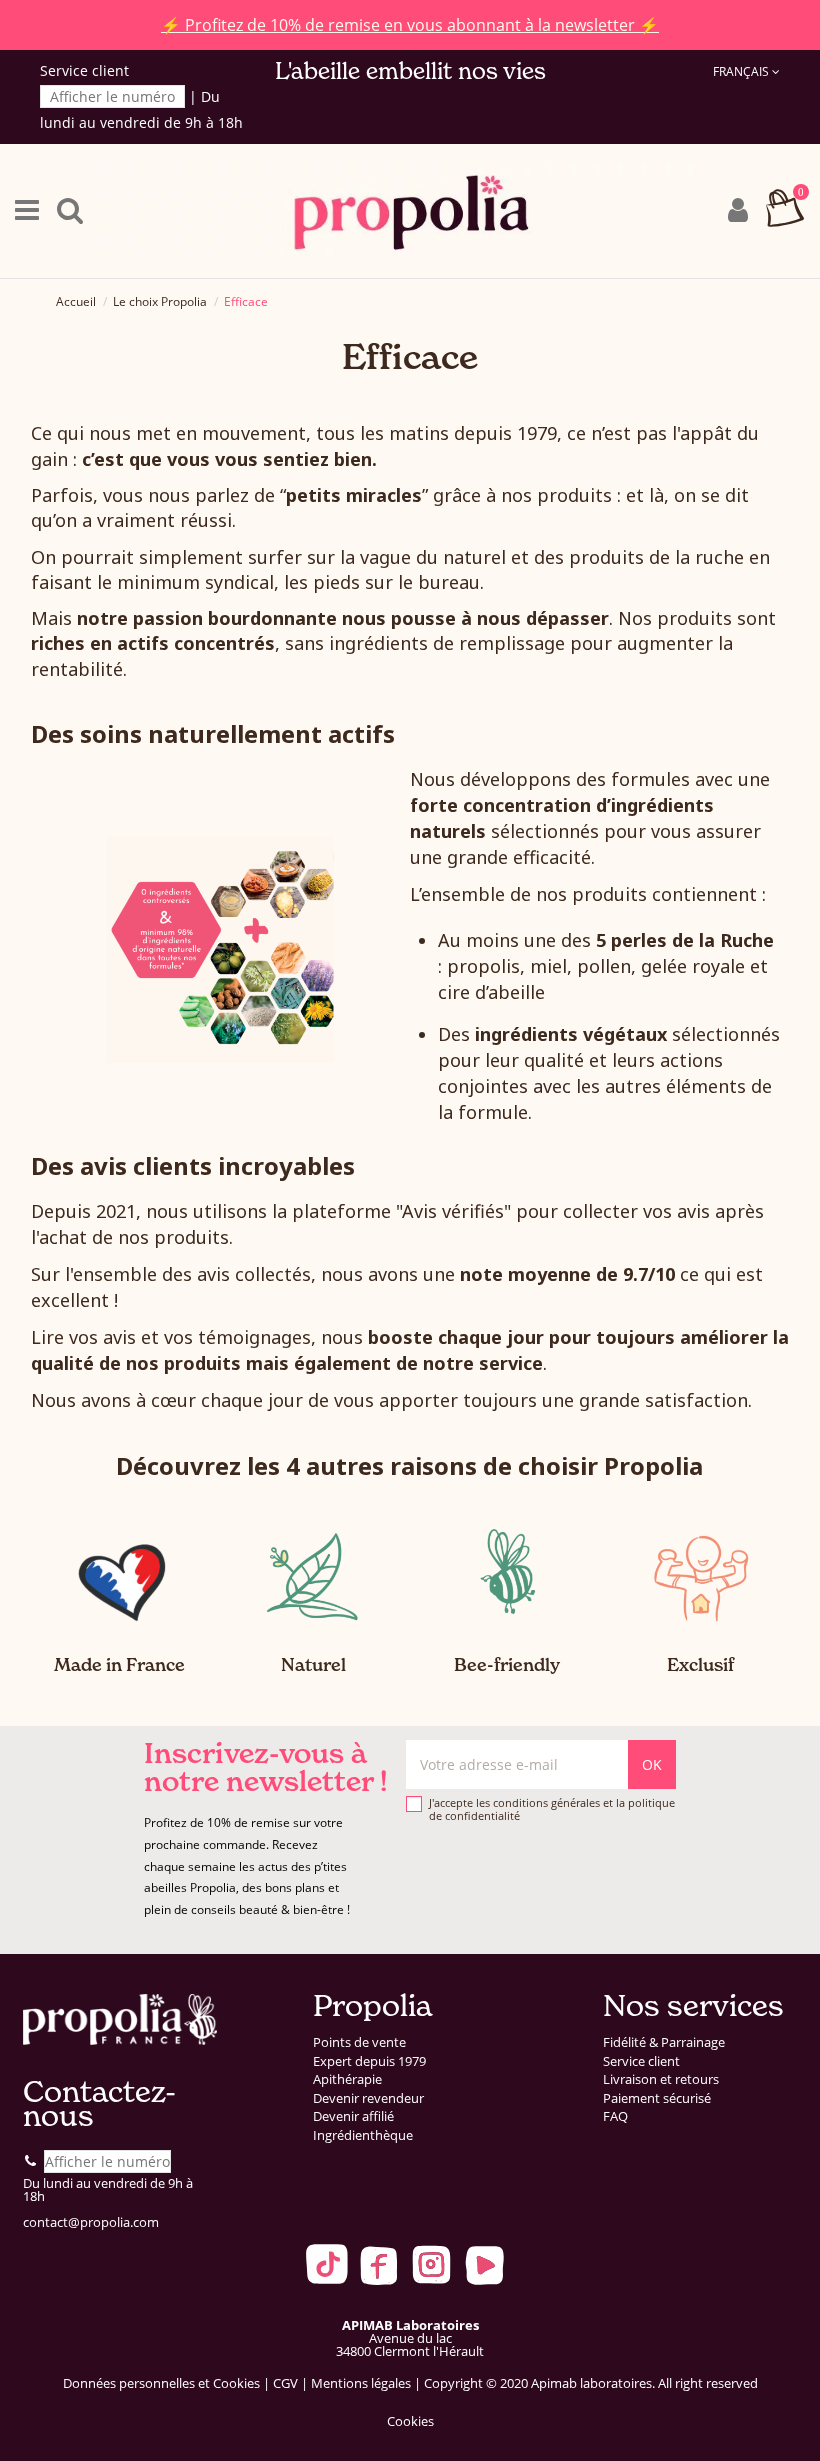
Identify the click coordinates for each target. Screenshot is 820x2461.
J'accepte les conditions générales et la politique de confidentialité (552, 1809)
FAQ (615, 2116)
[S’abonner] (652, 1764)
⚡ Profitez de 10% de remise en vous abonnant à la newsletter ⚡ (410, 25)
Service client (641, 2061)
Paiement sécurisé (657, 2098)
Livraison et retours (661, 2079)
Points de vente (359, 2042)
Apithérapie (347, 2079)
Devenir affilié (353, 2116)
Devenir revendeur (368, 2098)
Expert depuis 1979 (369, 2061)
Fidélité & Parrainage (664, 2042)
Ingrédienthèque (363, 2135)
